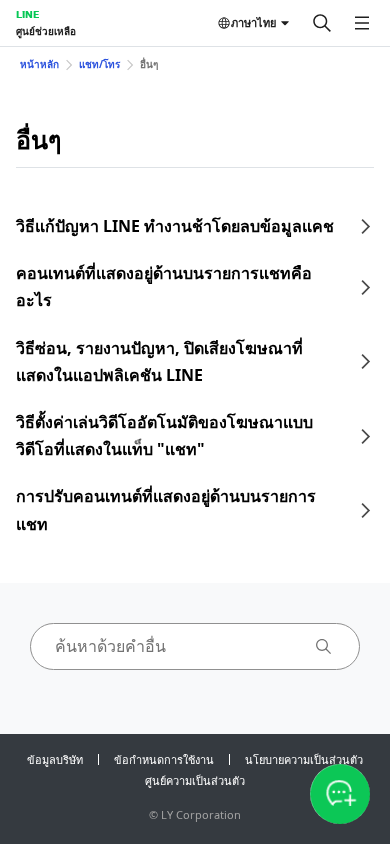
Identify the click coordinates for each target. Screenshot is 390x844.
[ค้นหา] (322, 23)
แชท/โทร (99, 64)
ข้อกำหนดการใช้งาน (164, 759)
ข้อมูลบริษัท (55, 759)
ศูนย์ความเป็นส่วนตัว (195, 780)
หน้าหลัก (39, 64)
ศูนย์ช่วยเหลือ (46, 31)
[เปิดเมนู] (362, 23)
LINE (27, 14)
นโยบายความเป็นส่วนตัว (304, 759)
